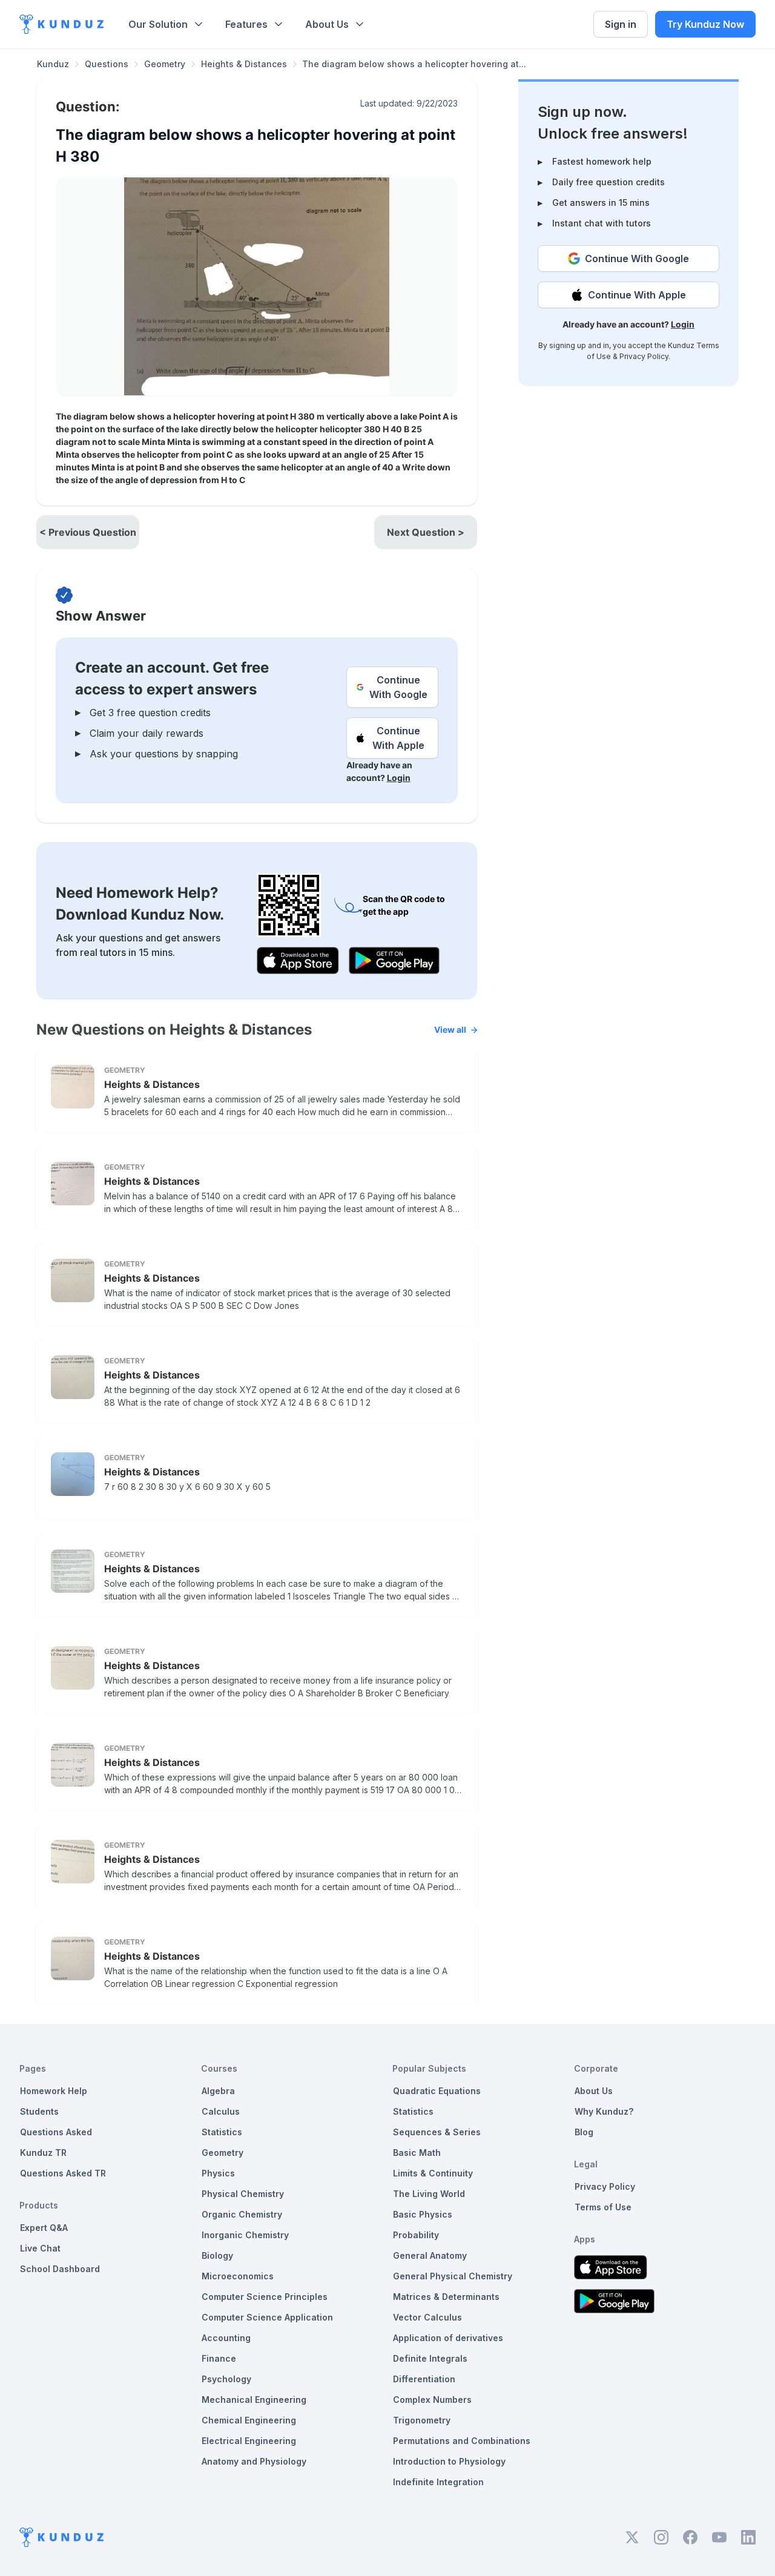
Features (246, 24)
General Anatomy (430, 2255)
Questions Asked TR (63, 2173)
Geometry (165, 64)
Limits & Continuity (433, 2173)
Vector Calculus (427, 2317)
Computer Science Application (267, 2317)
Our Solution (158, 24)
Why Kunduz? (604, 2111)
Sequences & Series (437, 2132)
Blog (584, 2132)
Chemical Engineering (249, 2420)
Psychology (226, 2379)
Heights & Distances (244, 64)
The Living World (429, 2194)
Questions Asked (56, 2132)
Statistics (222, 2132)
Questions (107, 64)
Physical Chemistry (243, 2194)
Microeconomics (238, 2276)
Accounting (226, 2338)
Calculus (221, 2111)
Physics (218, 2173)
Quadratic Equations (437, 2091)
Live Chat (40, 2248)
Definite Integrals (430, 2358)
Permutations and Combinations (462, 2441)
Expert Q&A (44, 2228)
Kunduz (53, 64)
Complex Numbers (432, 2400)
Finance (219, 2358)
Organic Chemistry (242, 2214)
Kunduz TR (43, 2153)
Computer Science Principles (265, 2297)
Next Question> (426, 532)
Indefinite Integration (438, 2482)
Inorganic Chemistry (245, 2235)
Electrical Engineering (249, 2441)
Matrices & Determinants (446, 2297)
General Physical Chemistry (453, 2276)
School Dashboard (60, 2269)
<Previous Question (88, 532)
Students (39, 2111)
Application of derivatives (448, 2338)
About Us (327, 24)
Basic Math (417, 2153)
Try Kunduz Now (705, 24)
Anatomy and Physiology (254, 2461)
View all (450, 1029)
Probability (416, 2235)
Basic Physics (423, 2214)
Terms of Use (603, 2207)
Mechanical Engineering (254, 2400)
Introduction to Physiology (449, 2461)
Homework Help (54, 2091)
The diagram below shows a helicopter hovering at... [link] (414, 64)
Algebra (218, 2091)
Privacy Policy (644, 356)
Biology (217, 2255)
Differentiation (424, 2379)
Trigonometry (422, 2420)
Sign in (621, 24)
